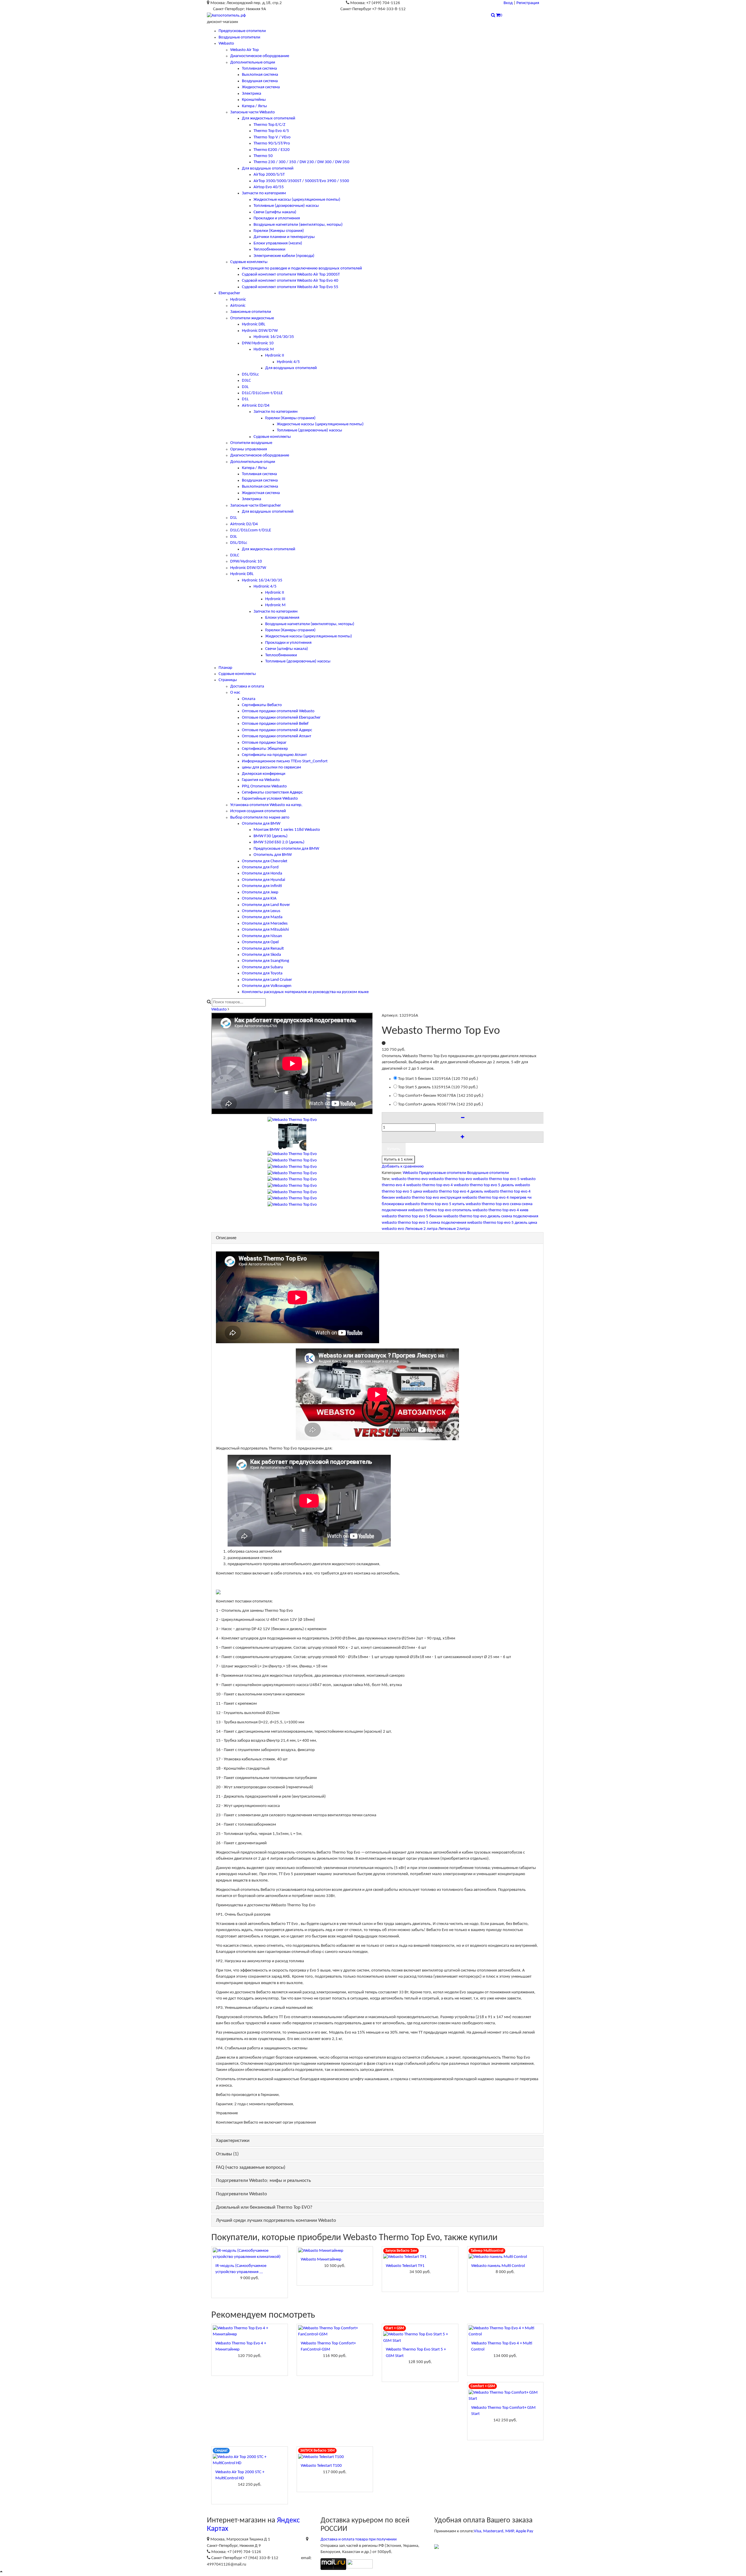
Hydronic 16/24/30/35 (274, 337)
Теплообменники (269, 250)
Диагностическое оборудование (260, 56)
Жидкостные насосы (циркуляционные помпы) (297, 200)
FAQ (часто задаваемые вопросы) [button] (251, 2167)
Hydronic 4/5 (288, 362)
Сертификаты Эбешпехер (265, 749)
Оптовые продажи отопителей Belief (275, 724)
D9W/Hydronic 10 (258, 343)
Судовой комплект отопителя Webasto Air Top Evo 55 (290, 287)
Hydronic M (264, 349)
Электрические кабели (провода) (284, 256)
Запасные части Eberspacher (256, 506)
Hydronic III (275, 599)
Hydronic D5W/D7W (260, 331)
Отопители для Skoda (261, 955)
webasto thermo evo (410, 1179)
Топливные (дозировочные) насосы (286, 206)
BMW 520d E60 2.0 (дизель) (279, 842)
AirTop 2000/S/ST (269, 175)
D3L (245, 387)
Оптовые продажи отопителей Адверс (277, 730)
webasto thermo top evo (450, 1179)
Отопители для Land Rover (266, 905)
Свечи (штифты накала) (275, 212)
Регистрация (528, 3)
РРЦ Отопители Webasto (264, 786)
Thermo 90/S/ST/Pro (272, 143)
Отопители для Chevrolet (265, 861)
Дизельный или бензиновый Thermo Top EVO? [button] (264, 2207)
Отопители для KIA (259, 899)
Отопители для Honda (262, 873)
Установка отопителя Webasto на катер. (266, 805)
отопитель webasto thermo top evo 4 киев (490, 1210)
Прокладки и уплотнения (277, 218)
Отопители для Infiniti (262, 886)
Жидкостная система (261, 87)
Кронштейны (254, 100)
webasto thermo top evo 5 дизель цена (502, 1223)
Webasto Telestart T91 (405, 2266)
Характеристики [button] (233, 2141)
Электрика (251, 94)
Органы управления (249, 449)
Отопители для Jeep (260, 892)
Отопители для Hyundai (263, 880)
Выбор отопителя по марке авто (260, 818)
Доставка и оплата (247, 686)
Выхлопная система (260, 75)
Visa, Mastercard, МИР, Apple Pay (504, 2531)
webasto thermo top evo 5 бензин (412, 1216)
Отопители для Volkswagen (267, 986)
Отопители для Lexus (261, 911)
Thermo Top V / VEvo (272, 137)
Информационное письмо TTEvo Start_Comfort (285, 761)
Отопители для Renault (263, 949)
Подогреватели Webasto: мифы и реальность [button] (263, 2181)
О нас (235, 693)
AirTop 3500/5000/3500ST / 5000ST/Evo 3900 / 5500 (301, 181)
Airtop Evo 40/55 (269, 187)
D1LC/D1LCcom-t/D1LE (262, 393)
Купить (394, 1149)
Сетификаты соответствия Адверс (272, 792)
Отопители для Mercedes (265, 924)
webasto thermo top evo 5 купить (435, 1204)
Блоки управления (282, 618)
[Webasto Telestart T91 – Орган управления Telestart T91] (420, 2257)
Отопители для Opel (260, 942)
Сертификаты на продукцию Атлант (274, 755)
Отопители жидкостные (252, 318)
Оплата (249, 699)
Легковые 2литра (454, 1229)
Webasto (226, 44)
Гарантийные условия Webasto (270, 799)
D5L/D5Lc (250, 374)
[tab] (377, 1238)
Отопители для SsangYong (265, 961)
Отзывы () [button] (227, 2154)
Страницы (228, 680)
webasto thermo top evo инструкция (429, 1198)
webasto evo (393, 1229)
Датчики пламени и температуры (284, 237)
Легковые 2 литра (421, 1229)
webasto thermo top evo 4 (430, 1185)
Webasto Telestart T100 (321, 2466)
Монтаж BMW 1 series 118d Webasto (287, 830)
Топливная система (259, 69)
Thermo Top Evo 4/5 (271, 131)
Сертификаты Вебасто (262, 705)
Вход (508, 3)
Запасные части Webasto (253, 112)
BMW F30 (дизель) (271, 836)
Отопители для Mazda (262, 917)
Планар (225, 668)
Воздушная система (260, 81)
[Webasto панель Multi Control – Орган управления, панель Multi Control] (505, 2257)
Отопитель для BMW (273, 855)
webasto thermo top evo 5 (496, 1179)
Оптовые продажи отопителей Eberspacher (281, 718)
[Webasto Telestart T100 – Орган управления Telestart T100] (335, 2457)
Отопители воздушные (251, 443)
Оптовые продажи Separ (264, 743)
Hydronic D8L (254, 324)
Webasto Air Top (244, 50)
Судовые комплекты (249, 262)
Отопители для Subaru (262, 967)
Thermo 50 (263, 156)
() (438, 1079)
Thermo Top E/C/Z (269, 125)
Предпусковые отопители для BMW (286, 849)
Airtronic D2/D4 (256, 406)
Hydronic (238, 300)
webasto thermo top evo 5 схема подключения (424, 1223)
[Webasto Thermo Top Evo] (292, 1137)
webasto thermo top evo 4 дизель (453, 1192)
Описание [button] (226, 1238)
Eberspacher (229, 293)
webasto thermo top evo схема (493, 1204)
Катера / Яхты (254, 106)
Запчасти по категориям (264, 193)
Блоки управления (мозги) (278, 243)
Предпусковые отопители (242, 31)
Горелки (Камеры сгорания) (279, 231)
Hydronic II (275, 356)
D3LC (246, 381)
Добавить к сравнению (403, 1167)
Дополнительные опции (253, 62)
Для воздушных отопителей (268, 169)
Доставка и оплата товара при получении (359, 2539)
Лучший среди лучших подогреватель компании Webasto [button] (276, 2220)
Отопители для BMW (261, 824)
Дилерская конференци (264, 774)
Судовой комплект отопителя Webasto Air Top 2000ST (291, 275)
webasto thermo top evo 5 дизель (484, 1185)
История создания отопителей (258, 811)
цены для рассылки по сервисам (271, 767)
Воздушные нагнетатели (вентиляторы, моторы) (298, 225)
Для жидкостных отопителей (269, 118)
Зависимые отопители (251, 312)
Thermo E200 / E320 (272, 150)
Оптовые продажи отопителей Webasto (278, 711)
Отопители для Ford (260, 867)
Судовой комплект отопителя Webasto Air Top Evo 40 (290, 281)
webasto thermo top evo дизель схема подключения (491, 1216)
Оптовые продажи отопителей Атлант (277, 736)
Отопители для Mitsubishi (265, 930)
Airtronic (238, 306)
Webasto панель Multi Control (498, 2266)
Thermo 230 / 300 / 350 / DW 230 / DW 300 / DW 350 (301, 162)
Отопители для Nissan (262, 936)
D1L (245, 399)
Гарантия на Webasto (261, 780)
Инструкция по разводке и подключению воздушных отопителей (302, 268)
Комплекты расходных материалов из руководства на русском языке (305, 992)
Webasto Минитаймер (321, 2259)
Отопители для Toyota (262, 973)
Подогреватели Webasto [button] (241, 2194)
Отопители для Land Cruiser (267, 980)
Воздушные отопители (239, 37)
